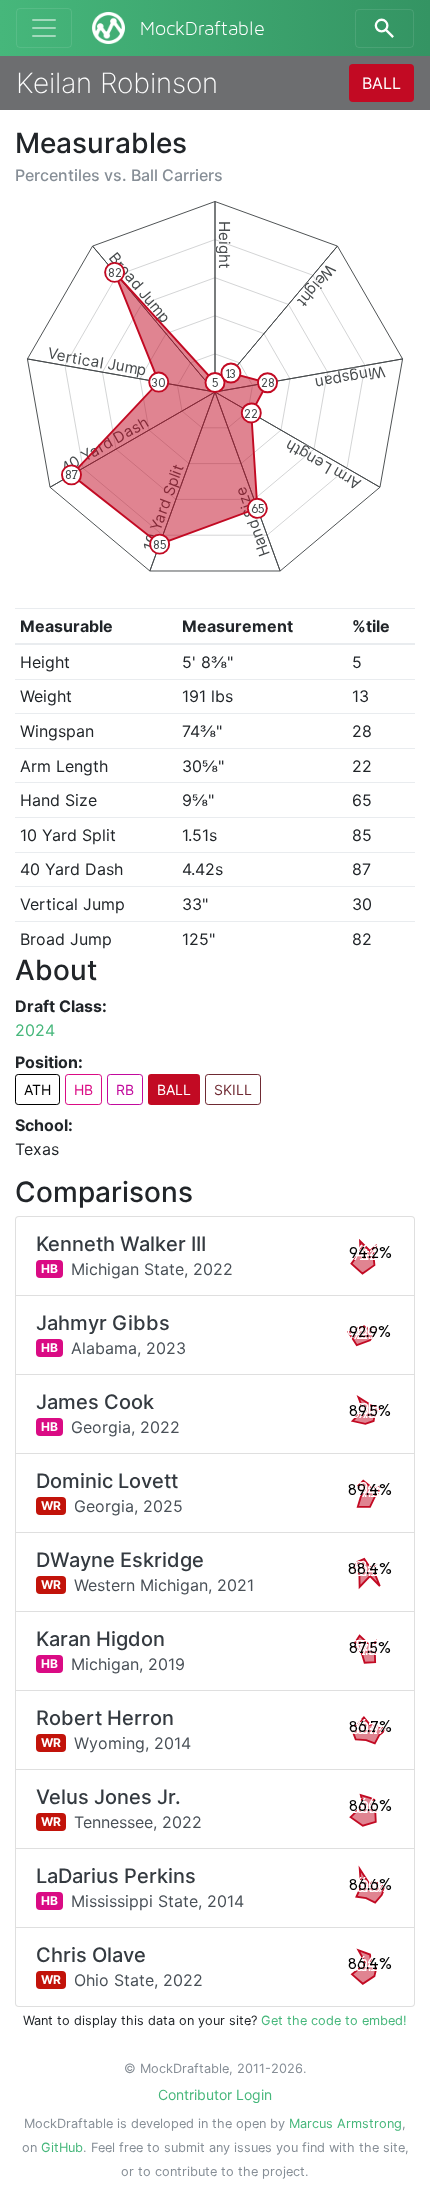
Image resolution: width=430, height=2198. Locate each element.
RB (125, 1089)
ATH (37, 1089)
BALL (381, 83)
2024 (35, 1030)
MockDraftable (202, 29)
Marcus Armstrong (345, 2123)
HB (83, 1089)
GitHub (62, 2147)
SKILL (233, 1089)
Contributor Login (215, 2094)
